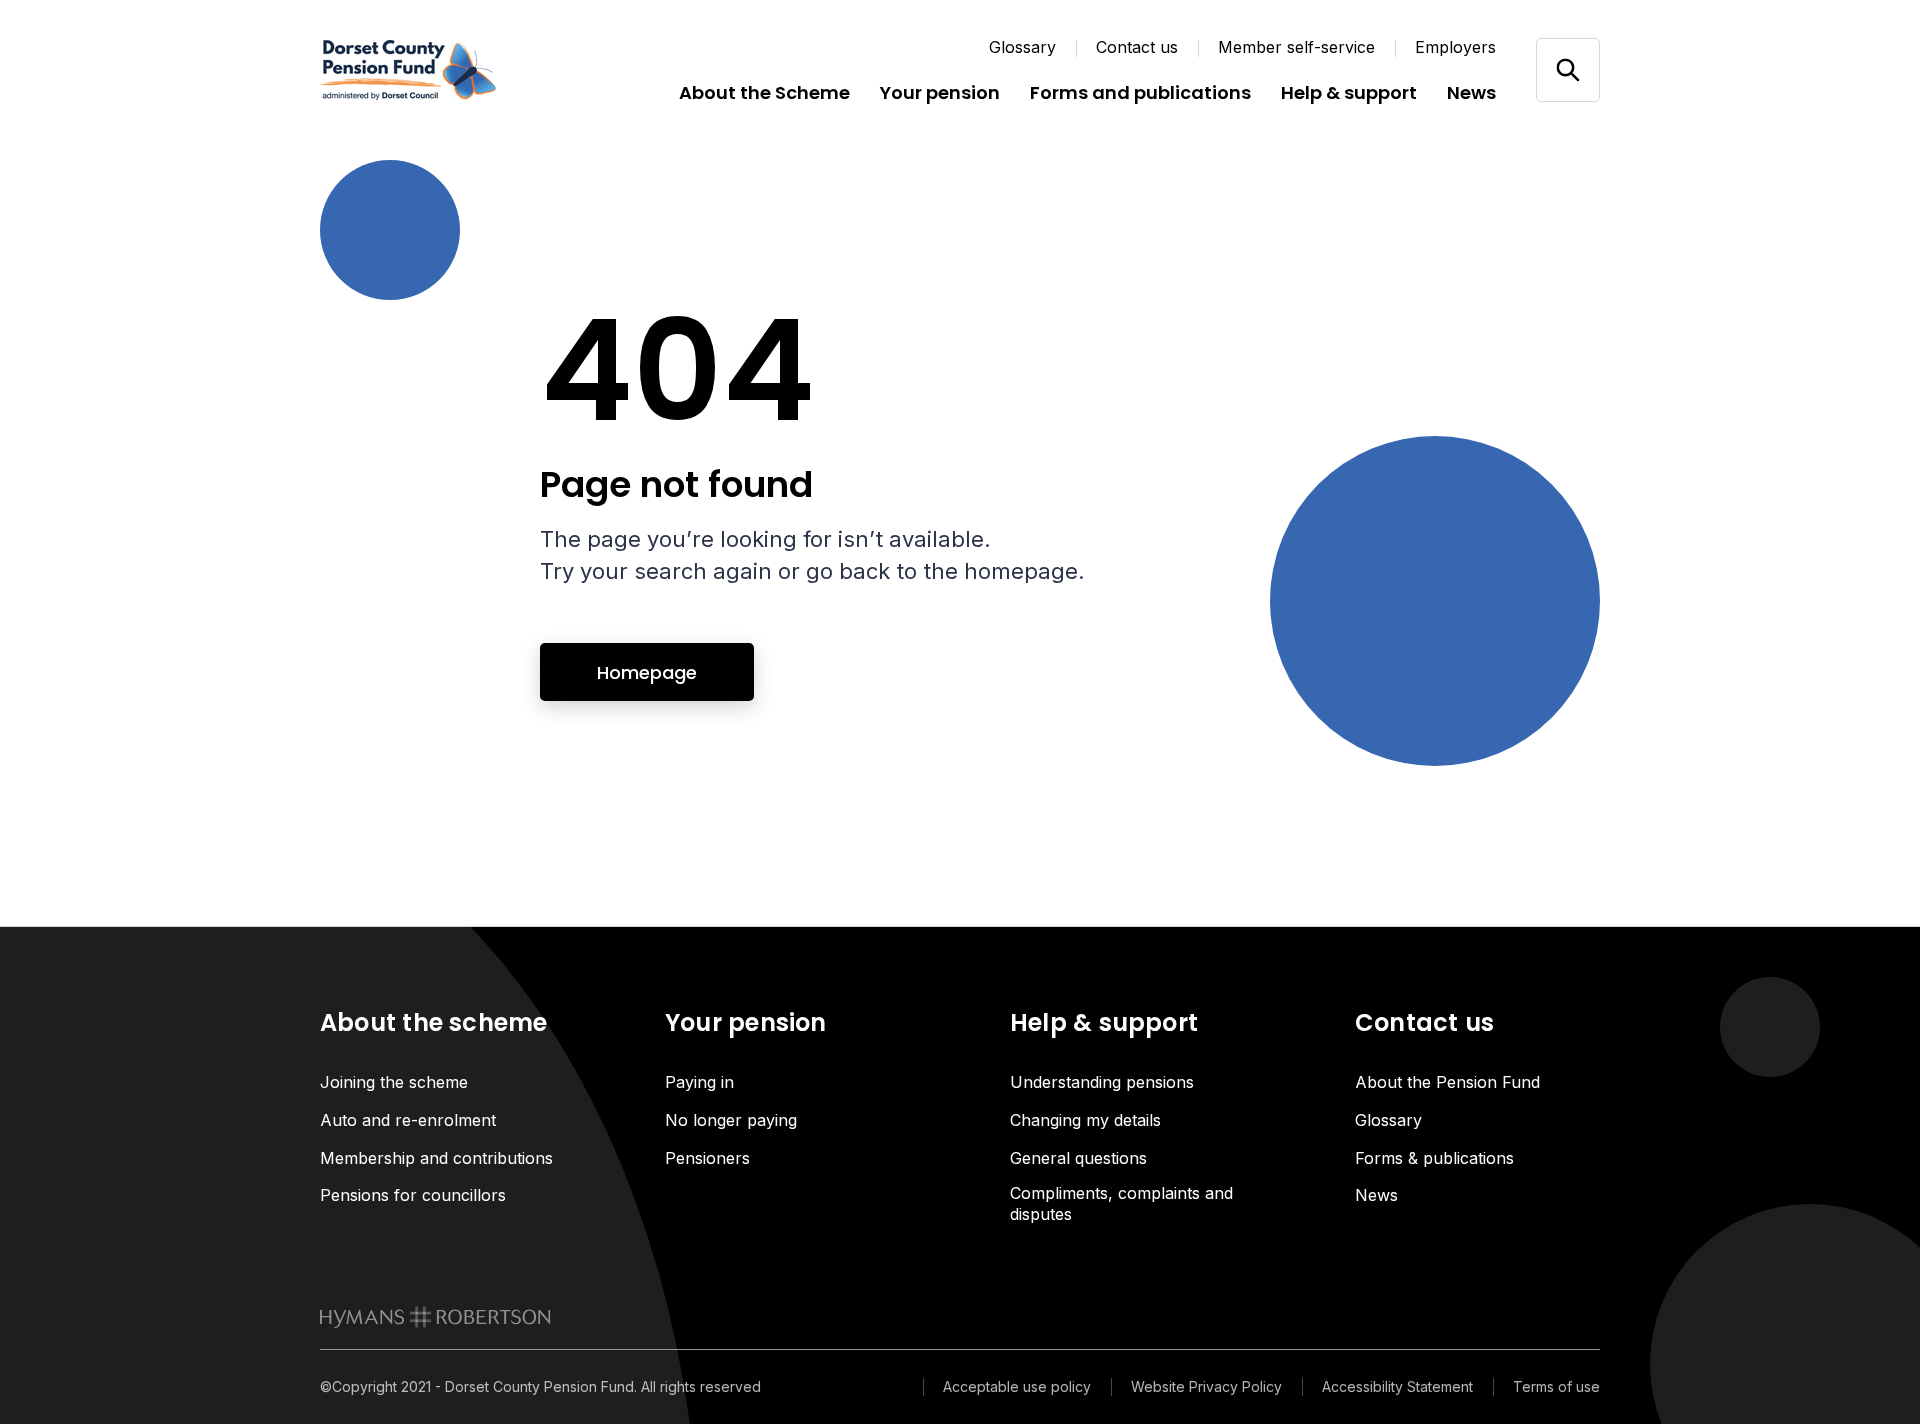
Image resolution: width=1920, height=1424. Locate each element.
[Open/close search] (1567, 69)
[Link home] (440, 70)
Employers (1455, 47)
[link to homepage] (435, 1317)
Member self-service (1296, 47)
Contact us (1137, 47)
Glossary (1022, 47)
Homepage (647, 672)
